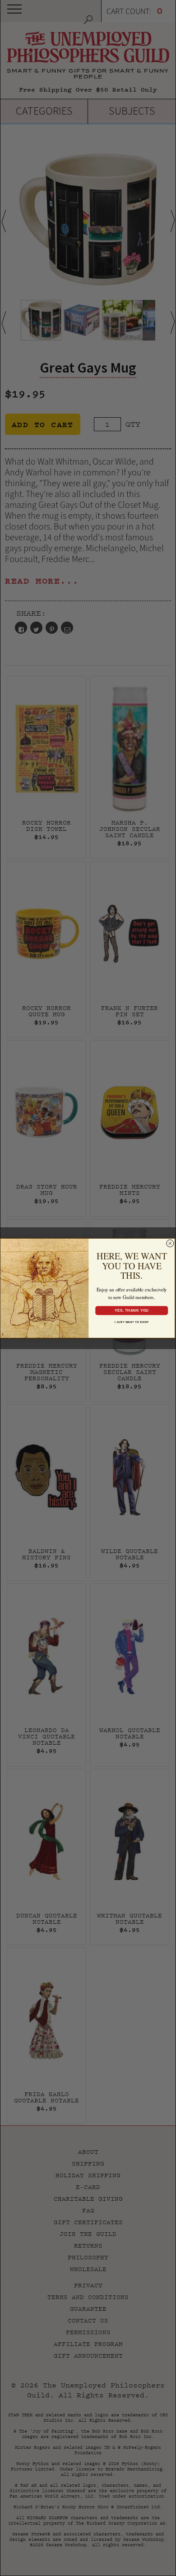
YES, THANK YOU (131, 1310)
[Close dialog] (170, 1243)
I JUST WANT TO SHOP (132, 1321)
